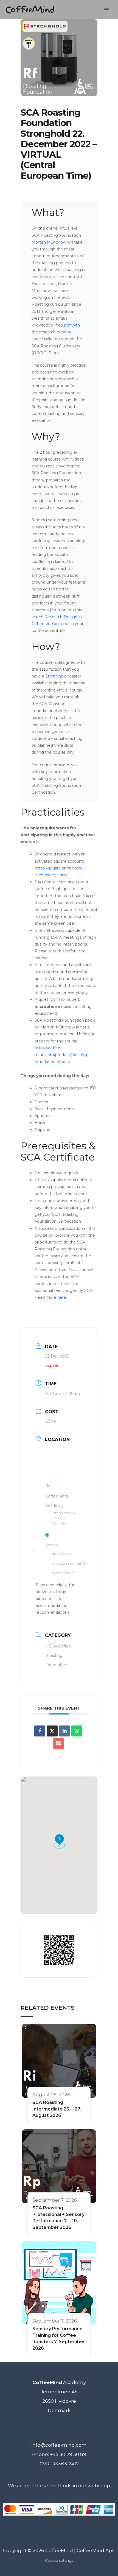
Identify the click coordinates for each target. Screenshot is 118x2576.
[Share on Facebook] (40, 1731)
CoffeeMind (59, 2550)
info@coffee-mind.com (59, 2445)
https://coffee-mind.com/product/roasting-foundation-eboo (61, 1055)
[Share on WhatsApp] (77, 1731)
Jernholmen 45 (59, 2392)
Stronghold (56, 676)
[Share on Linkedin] (64, 1731)
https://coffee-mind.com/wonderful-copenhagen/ (69, 1563)
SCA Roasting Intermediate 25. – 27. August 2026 (57, 2109)
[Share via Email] (58, 1743)
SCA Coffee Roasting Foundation (58, 1655)
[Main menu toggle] (106, 10)
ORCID (40, 353)
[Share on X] (52, 1731)
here (62, 1297)
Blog (53, 353)
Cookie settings (59, 2560)
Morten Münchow (49, 242)
